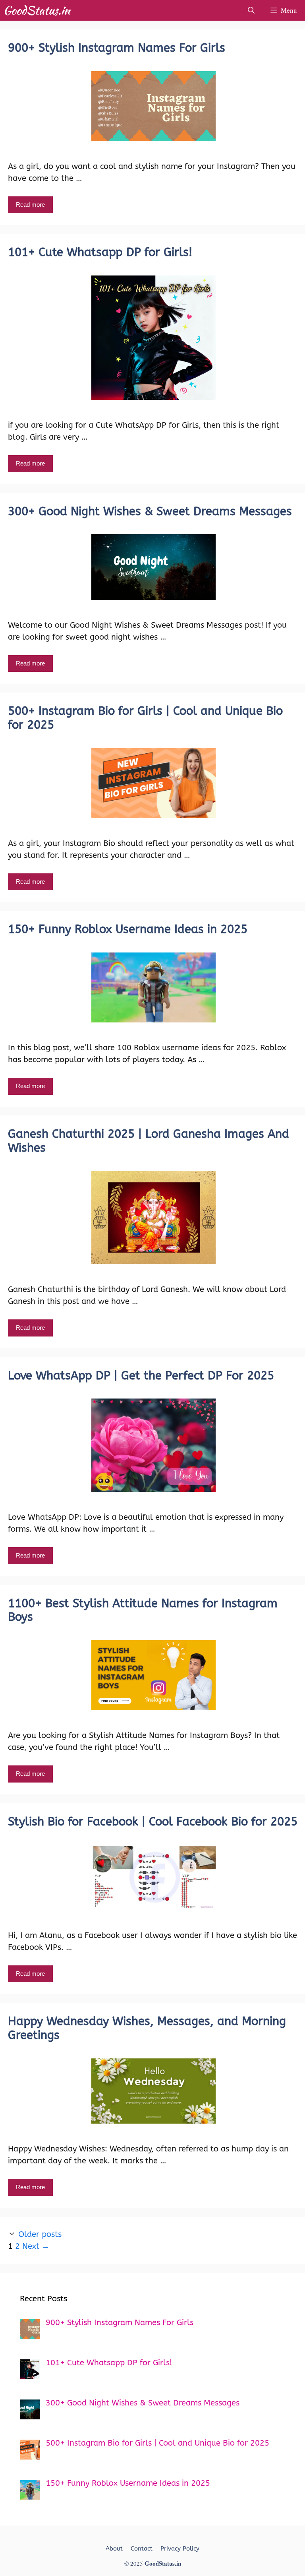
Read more (30, 205)
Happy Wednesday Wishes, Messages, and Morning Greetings (147, 2028)
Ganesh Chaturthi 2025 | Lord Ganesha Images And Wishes (149, 1141)
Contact (142, 2549)
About (114, 2549)
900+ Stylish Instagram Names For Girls (117, 48)
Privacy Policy (180, 2549)
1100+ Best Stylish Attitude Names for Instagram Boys (143, 1610)
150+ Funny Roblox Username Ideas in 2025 (128, 929)
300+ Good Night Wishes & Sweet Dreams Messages (150, 511)
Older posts (40, 2234)
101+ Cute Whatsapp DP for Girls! (100, 252)
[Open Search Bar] (251, 10)
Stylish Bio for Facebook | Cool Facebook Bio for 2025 (153, 1822)
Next (36, 2246)
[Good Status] (39, 10)
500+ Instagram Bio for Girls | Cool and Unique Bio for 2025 (145, 718)
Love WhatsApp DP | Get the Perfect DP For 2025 (141, 1376)
